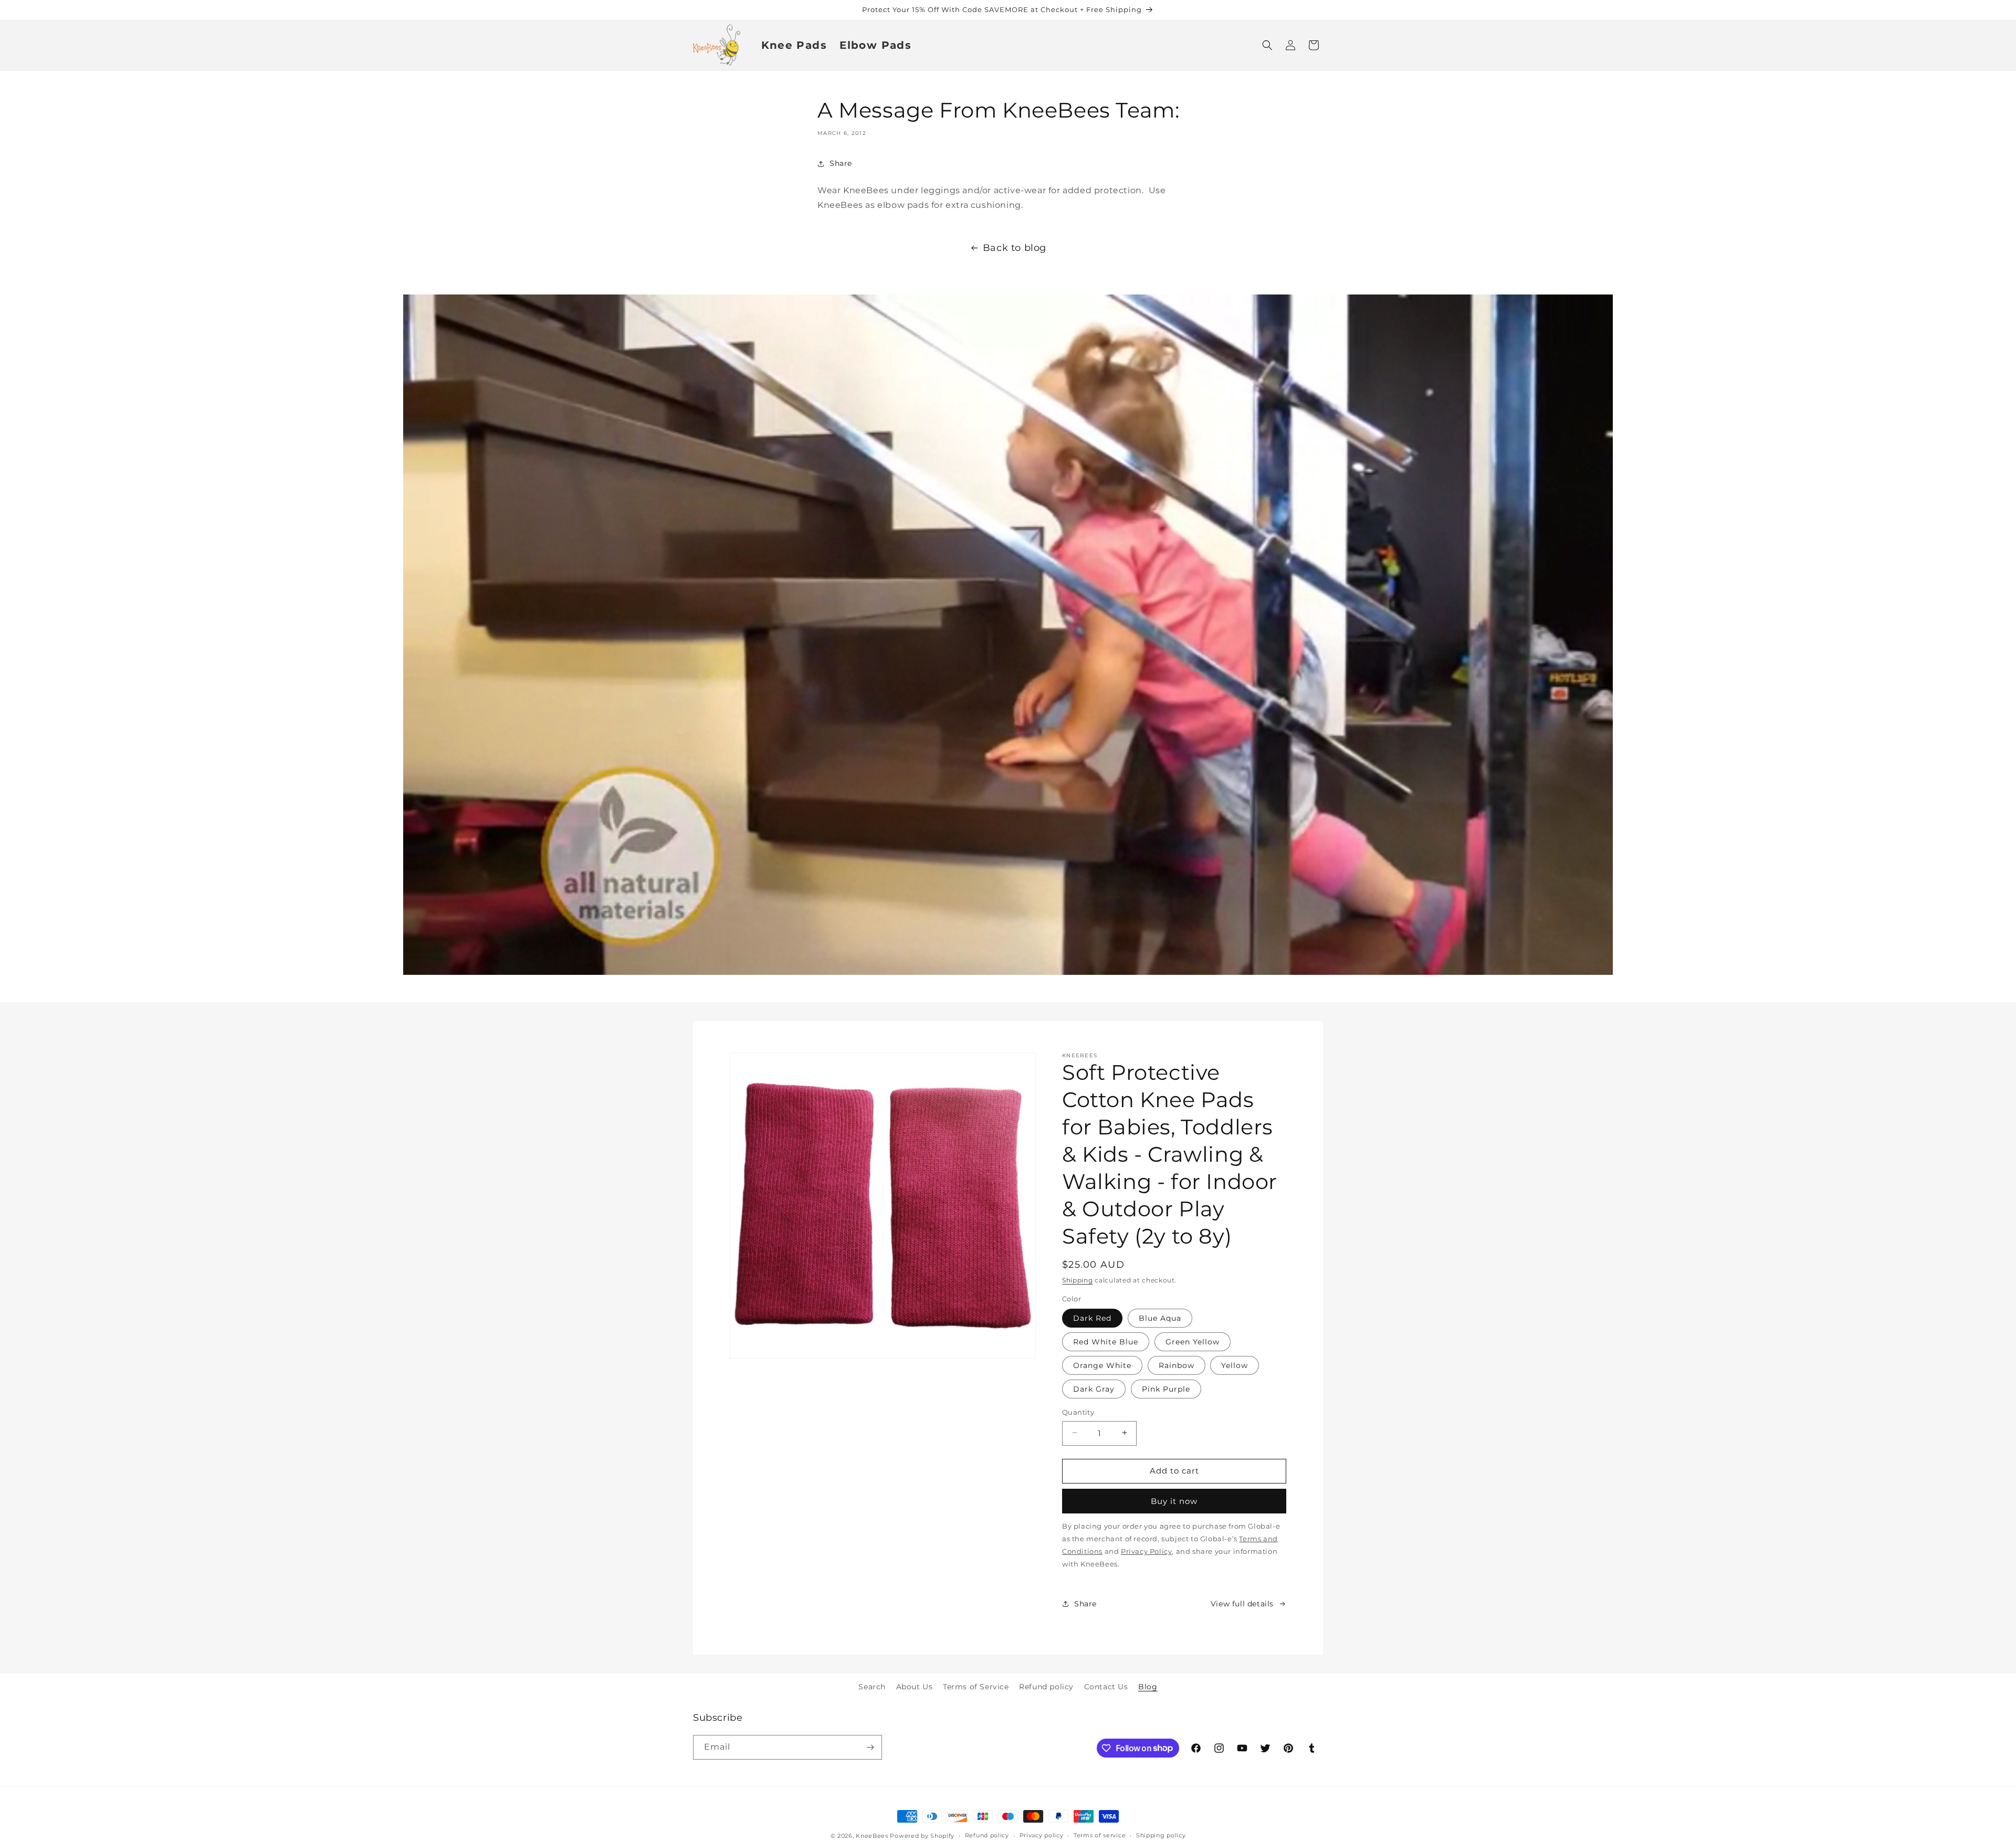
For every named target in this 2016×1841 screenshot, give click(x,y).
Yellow (1235, 1365)
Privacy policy (1042, 1835)
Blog (1148, 1687)
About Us (915, 1687)
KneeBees (872, 1836)
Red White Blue (1106, 1341)
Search (872, 1687)
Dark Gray (1094, 1388)
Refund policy (1046, 1687)
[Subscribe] (870, 1747)
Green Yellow (1193, 1341)
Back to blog (1015, 248)
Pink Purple (1166, 1388)
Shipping (1078, 1280)
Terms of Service (976, 1687)
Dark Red (1092, 1318)
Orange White (1102, 1365)
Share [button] (841, 163)
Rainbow (1177, 1365)
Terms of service (1100, 1835)
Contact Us (1106, 1687)
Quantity (1078, 1412)
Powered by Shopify (922, 1836)
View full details (1242, 1603)
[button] (1267, 45)
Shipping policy (1161, 1835)
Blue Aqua (1160, 1318)
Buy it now (1174, 1501)
